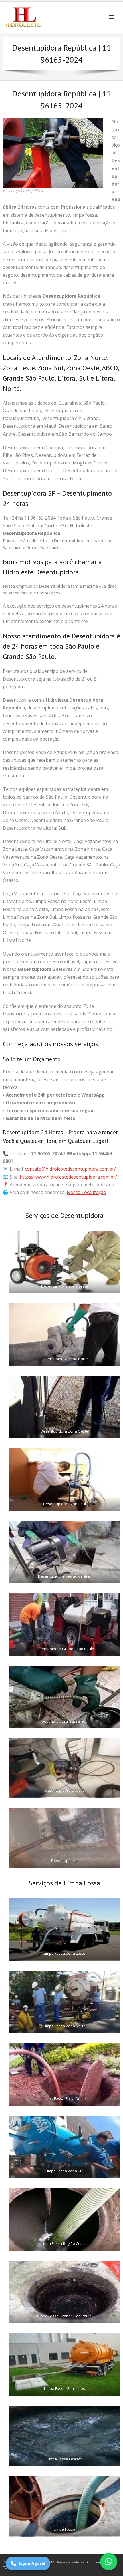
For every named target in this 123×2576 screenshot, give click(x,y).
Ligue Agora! (32, 2563)
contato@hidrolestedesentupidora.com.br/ (70, 1169)
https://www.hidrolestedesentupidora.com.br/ (68, 1177)
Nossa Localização (86, 1192)
